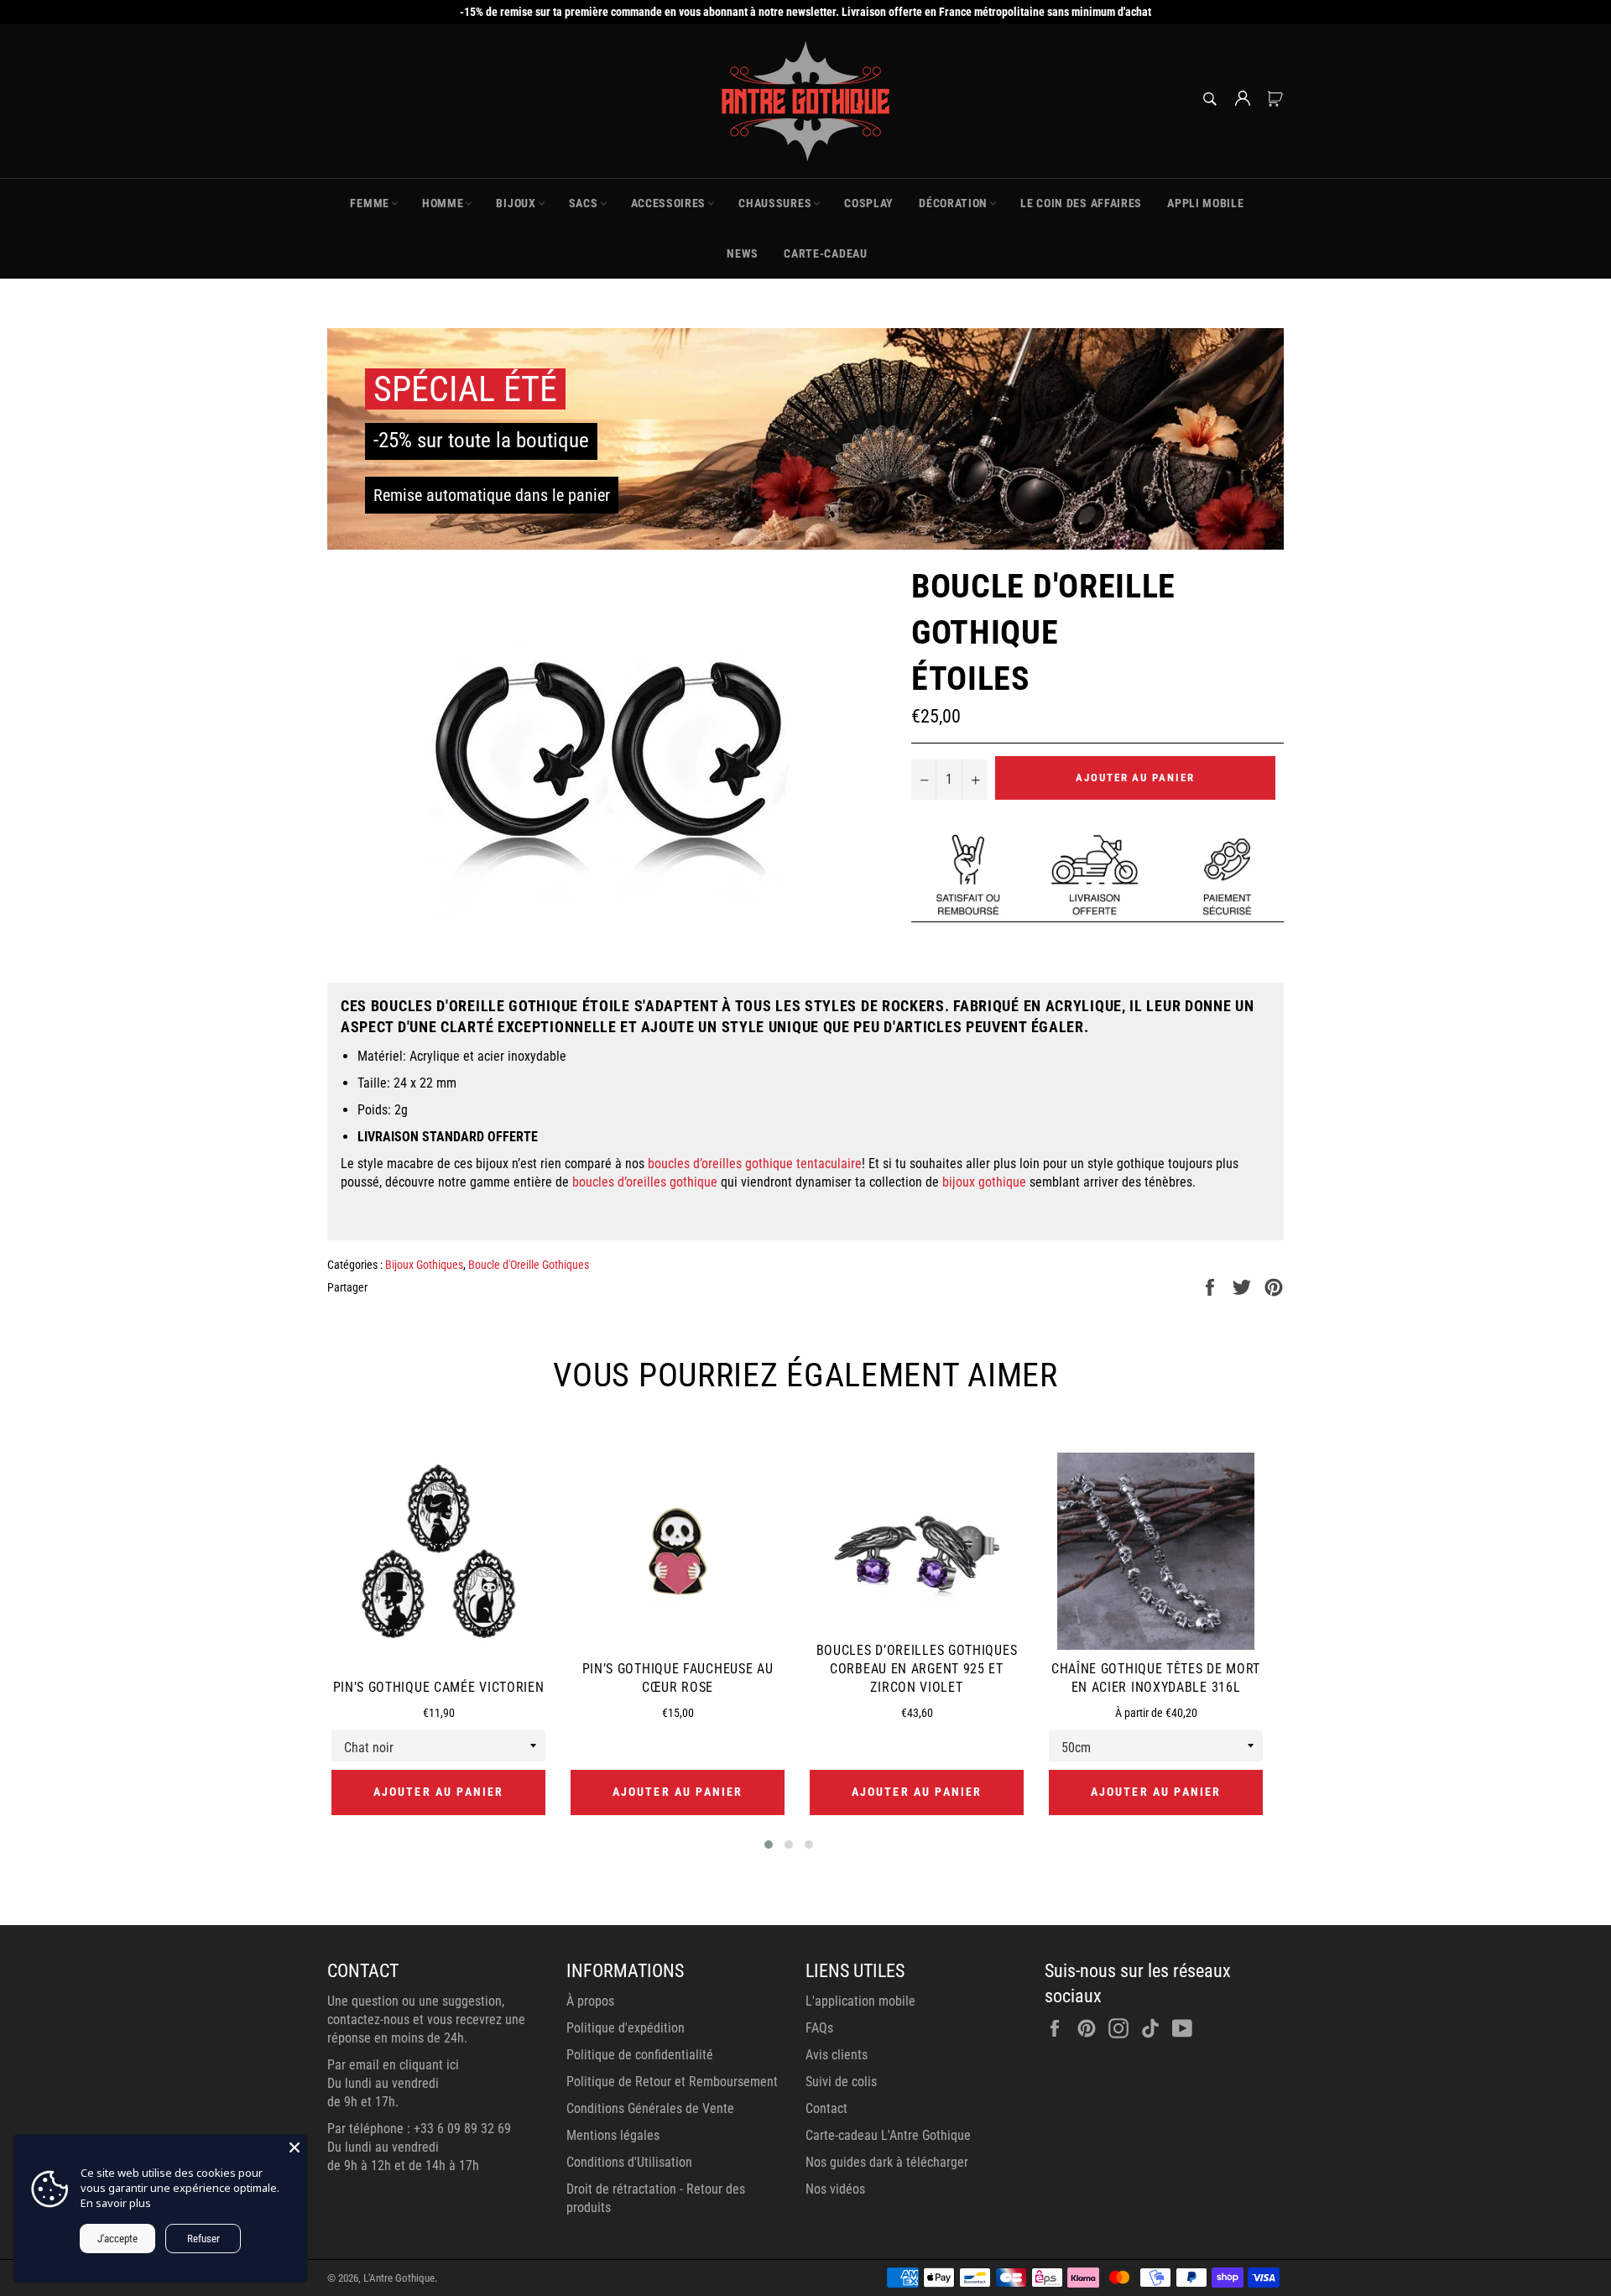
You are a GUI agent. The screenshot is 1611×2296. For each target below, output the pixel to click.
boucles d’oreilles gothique (645, 1182)
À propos (590, 2001)
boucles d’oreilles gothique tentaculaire (755, 1164)
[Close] (295, 2147)
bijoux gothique (984, 1182)
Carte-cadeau (825, 253)
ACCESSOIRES (669, 203)
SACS (584, 203)
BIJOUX (516, 203)
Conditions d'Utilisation (629, 2162)
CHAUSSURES (775, 203)
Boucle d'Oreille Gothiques (529, 1265)
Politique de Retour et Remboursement (672, 2082)
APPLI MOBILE (1205, 203)
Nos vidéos (835, 2189)
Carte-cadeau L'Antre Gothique (888, 2135)
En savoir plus (116, 2203)
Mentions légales (613, 2135)
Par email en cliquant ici (393, 2065)
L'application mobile (860, 2001)
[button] (769, 1845)
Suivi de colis (841, 2082)
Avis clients (837, 2055)
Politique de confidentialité (640, 2055)
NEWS (743, 253)
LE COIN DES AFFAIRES (1081, 203)
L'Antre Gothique (399, 2278)
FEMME (370, 203)
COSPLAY (869, 203)
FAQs (819, 2028)
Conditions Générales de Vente (650, 2108)
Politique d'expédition (626, 2028)
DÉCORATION (953, 203)
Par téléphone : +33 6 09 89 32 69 (419, 2129)
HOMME (443, 203)
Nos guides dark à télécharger (887, 2162)
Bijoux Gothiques (424, 1265)
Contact (826, 2108)
